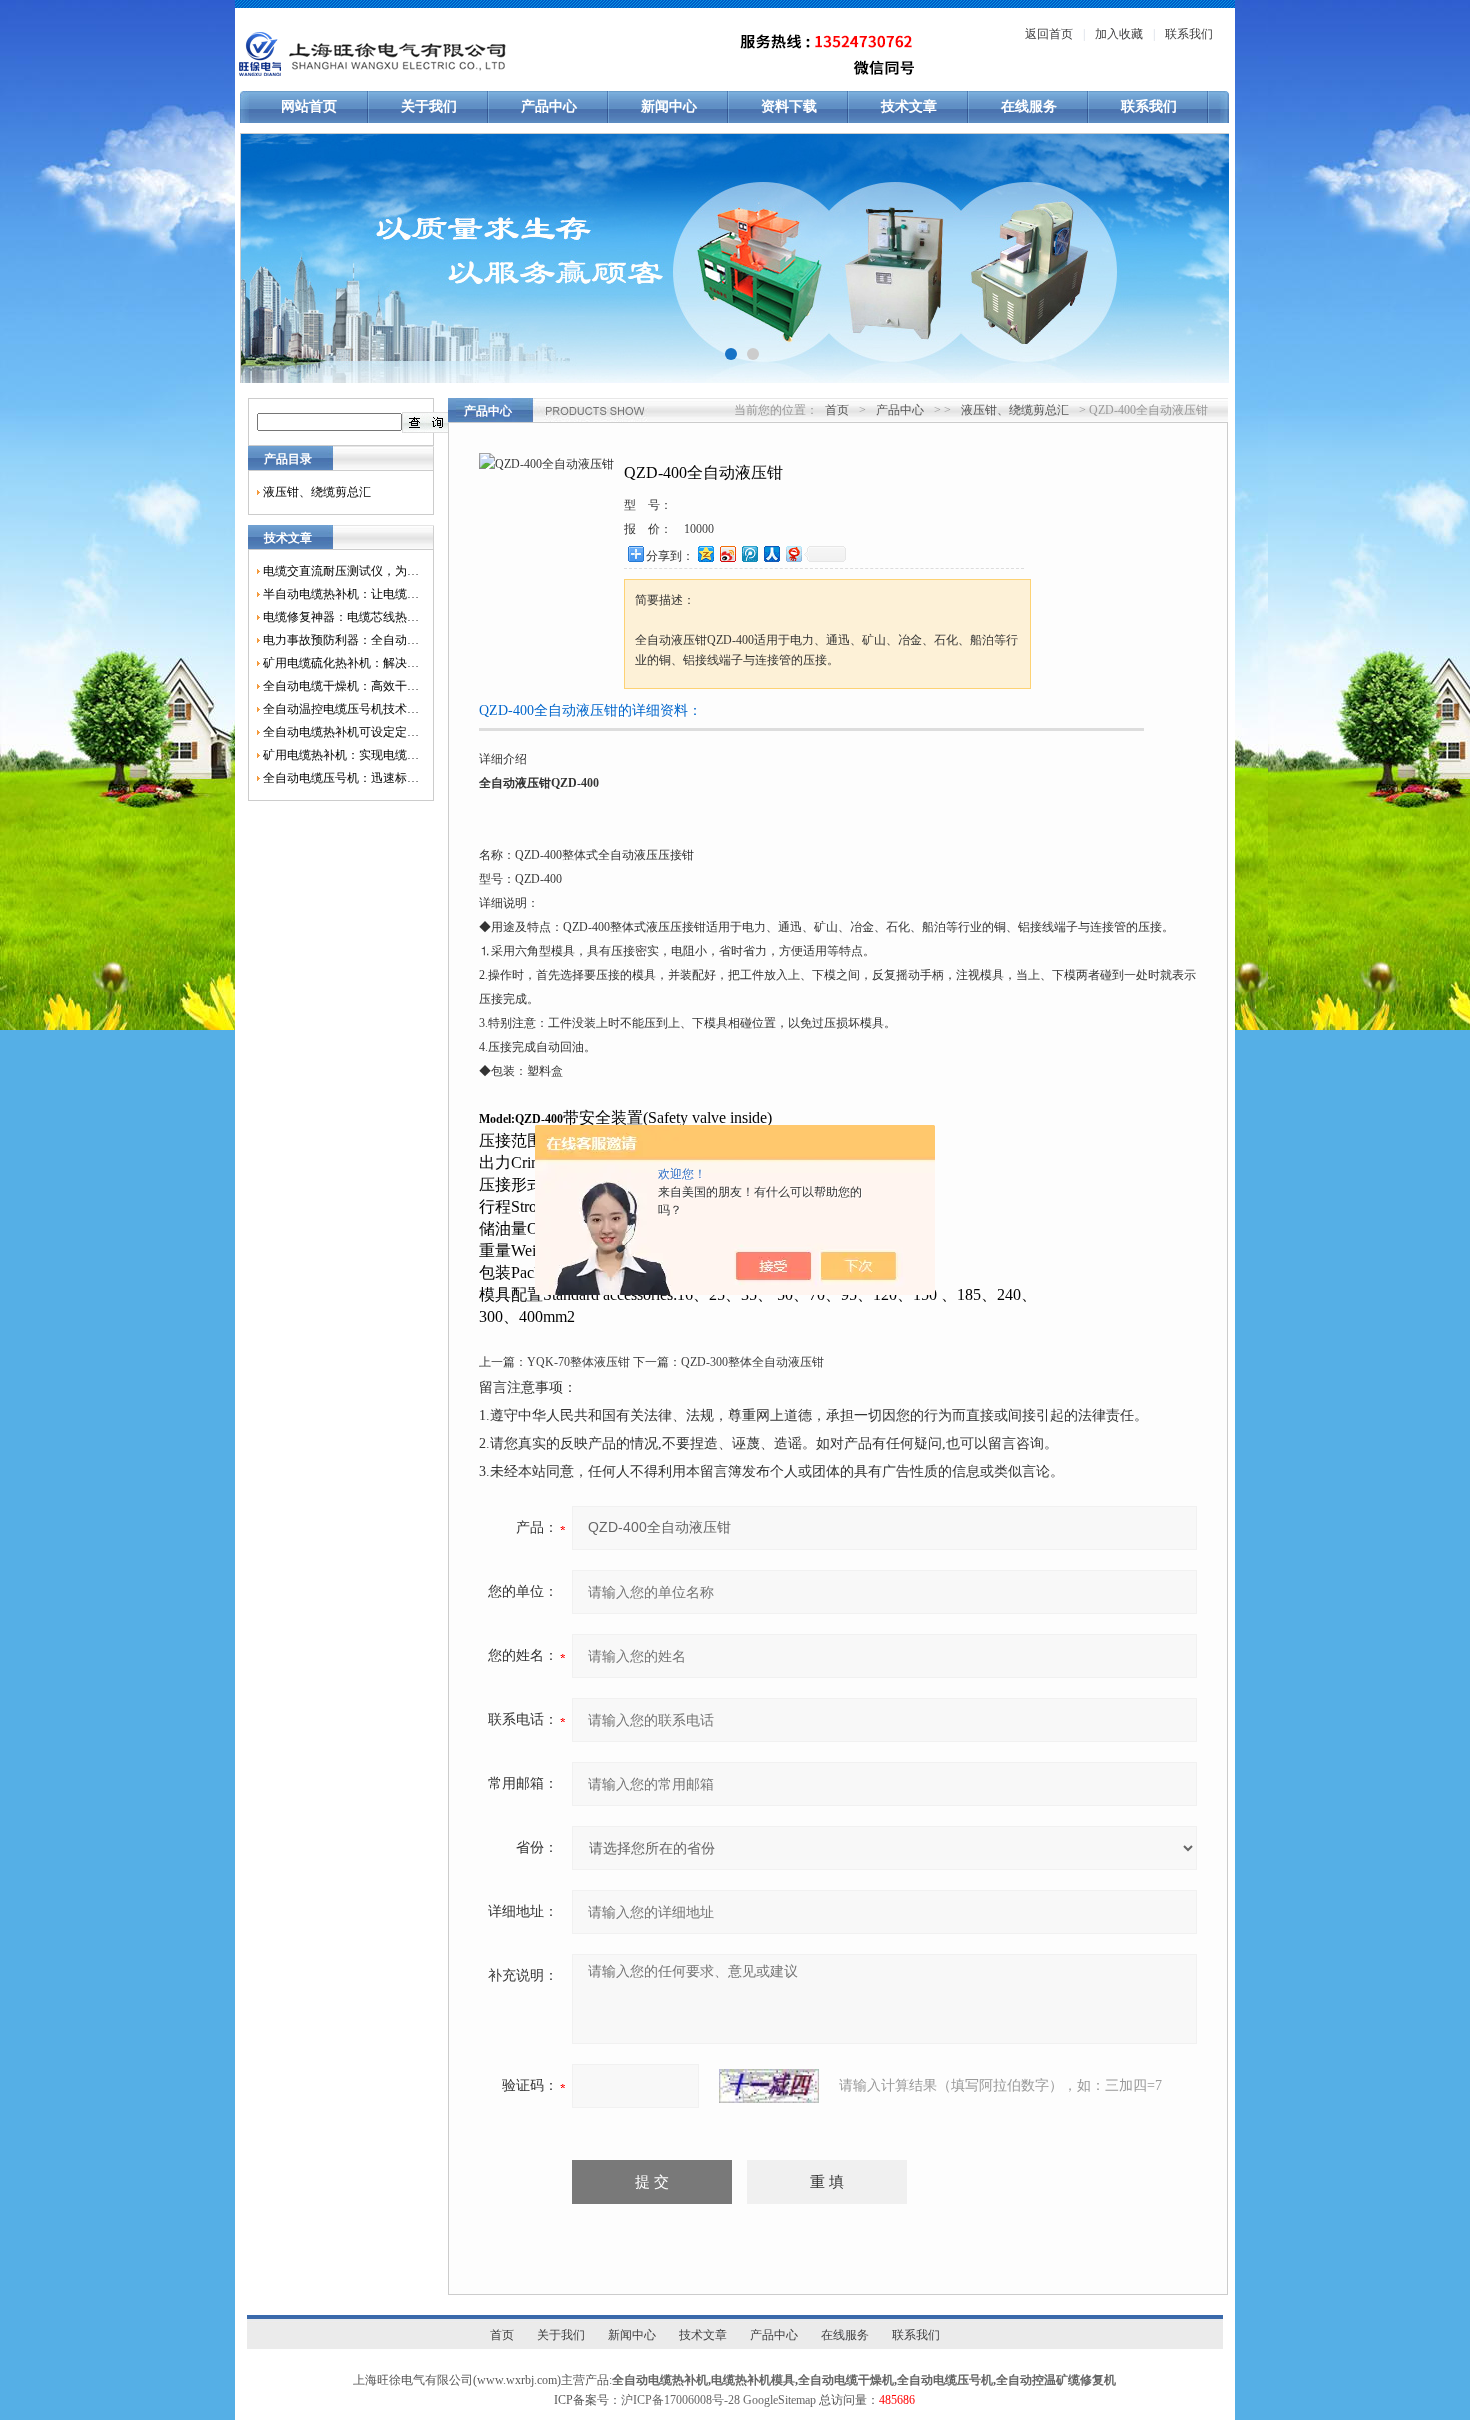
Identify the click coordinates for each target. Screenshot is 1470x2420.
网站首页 (309, 106)
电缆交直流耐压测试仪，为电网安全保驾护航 (341, 571)
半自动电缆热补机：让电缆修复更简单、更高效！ (341, 594)
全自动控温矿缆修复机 (1056, 2380)
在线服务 (1029, 106)
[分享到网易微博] (793, 553)
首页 (837, 410)
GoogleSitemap (779, 2400)
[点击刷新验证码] (769, 2086)
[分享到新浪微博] (727, 553)
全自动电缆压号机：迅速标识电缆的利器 (341, 778)
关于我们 (429, 106)
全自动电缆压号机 (945, 2380)
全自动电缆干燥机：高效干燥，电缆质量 (341, 686)
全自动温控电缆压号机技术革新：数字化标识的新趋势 (341, 709)
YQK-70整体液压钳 (578, 1362)
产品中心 (549, 106)
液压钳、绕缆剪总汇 (317, 492)
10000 (699, 529)
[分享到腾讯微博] (749, 553)
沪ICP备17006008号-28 (680, 2400)
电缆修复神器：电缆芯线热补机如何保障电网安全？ (341, 617)
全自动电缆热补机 (660, 2380)
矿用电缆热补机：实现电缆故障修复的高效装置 (341, 755)
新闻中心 (669, 106)
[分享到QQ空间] (705, 553)
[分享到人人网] (771, 553)
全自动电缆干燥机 (846, 2380)
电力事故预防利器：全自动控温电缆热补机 (341, 640)
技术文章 (909, 106)
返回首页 (1049, 34)
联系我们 (1189, 34)
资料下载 (789, 106)
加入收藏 (1119, 34)
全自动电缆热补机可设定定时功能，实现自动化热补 (341, 732)
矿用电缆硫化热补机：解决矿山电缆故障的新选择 (341, 663)
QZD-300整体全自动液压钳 (752, 1362)
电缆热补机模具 (753, 2380)
